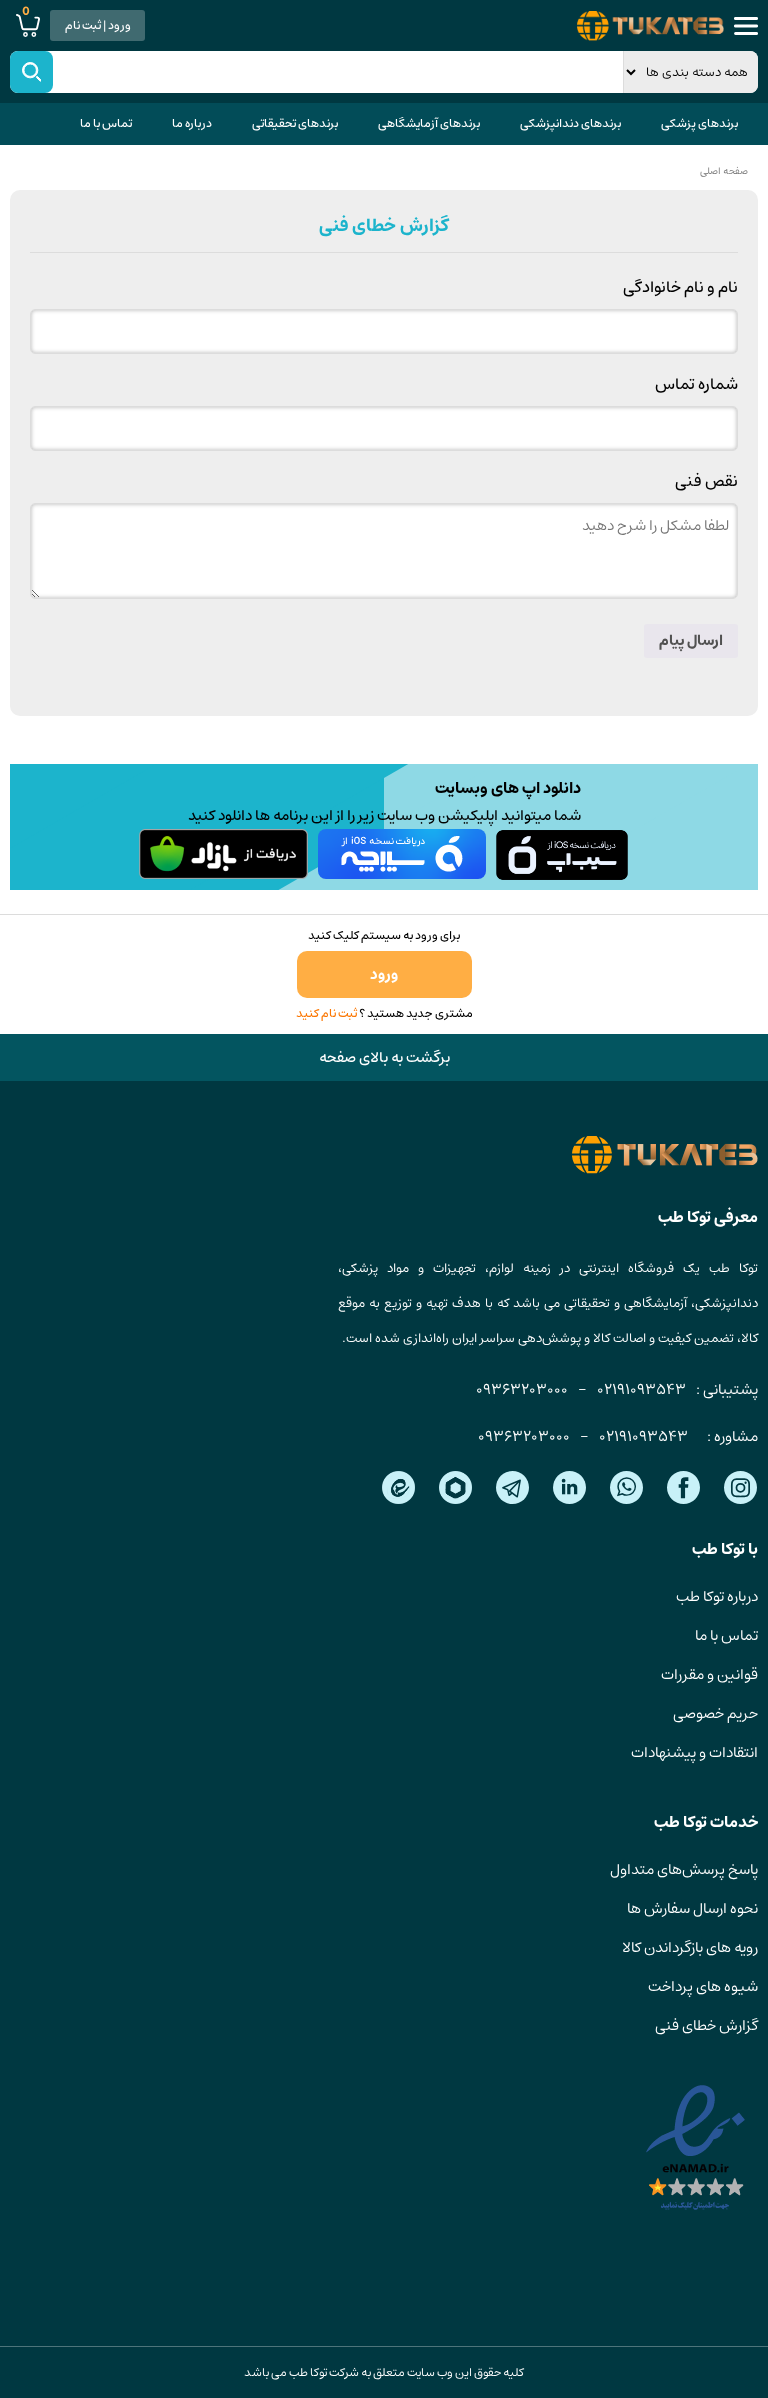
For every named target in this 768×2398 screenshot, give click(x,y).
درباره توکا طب (717, 1596)
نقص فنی (706, 481)
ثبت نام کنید (326, 1013)
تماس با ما (106, 123)
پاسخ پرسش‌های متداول (684, 1869)
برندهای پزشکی (699, 123)
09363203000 (522, 1389)
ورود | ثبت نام (98, 25)
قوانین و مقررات (709, 1674)
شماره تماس (696, 384)
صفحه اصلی (724, 171)
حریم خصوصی (715, 1713)
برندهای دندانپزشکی (570, 123)
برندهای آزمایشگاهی (429, 123)
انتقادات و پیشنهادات (694, 1752)
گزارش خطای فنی (706, 2025)
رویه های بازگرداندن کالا (690, 1947)
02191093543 (641, 1389)
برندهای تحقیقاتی (295, 123)
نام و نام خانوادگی (680, 287)
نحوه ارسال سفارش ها (692, 1908)
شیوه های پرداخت (703, 1986)
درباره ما (192, 123)
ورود (384, 974)
